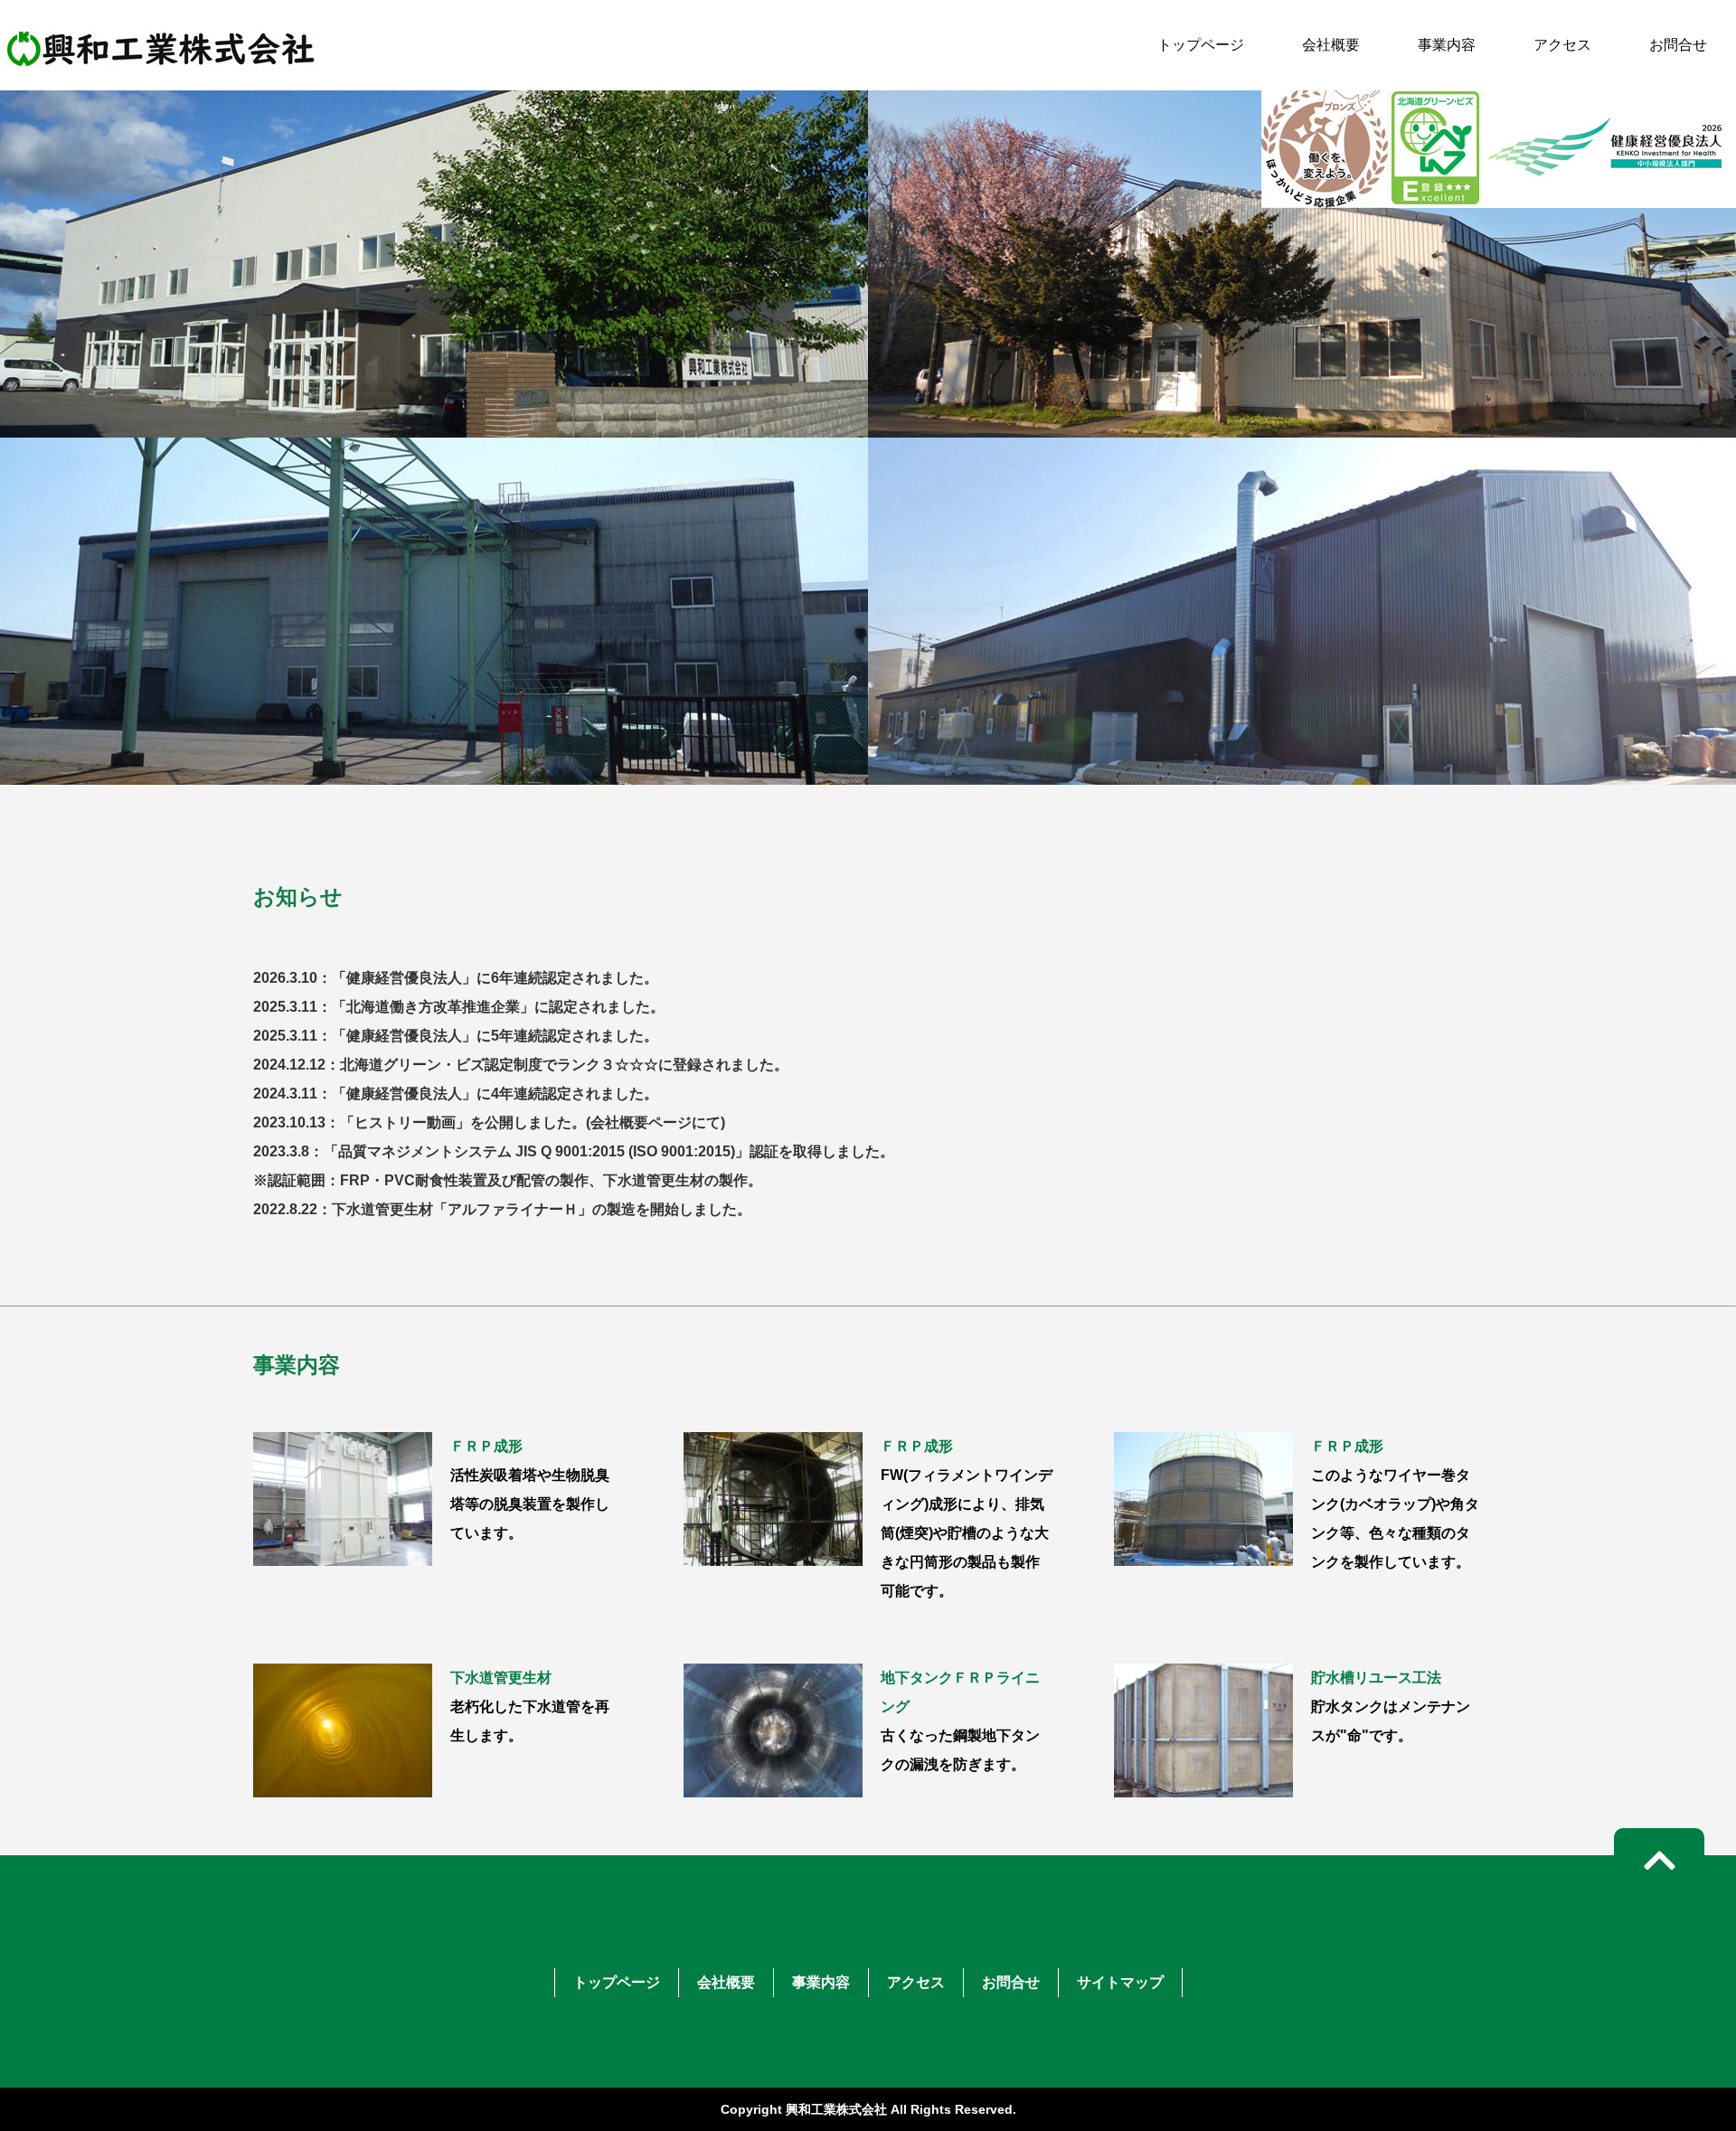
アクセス (1562, 45)
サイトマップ (1120, 1982)
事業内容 (1447, 45)
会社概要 (1331, 45)
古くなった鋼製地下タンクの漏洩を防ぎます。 (960, 1721)
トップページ (1201, 45)
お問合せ (1678, 45)
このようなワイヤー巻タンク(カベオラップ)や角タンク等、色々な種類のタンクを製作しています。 (1395, 1504)
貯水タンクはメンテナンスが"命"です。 (1391, 1707)
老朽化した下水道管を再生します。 (530, 1707)
